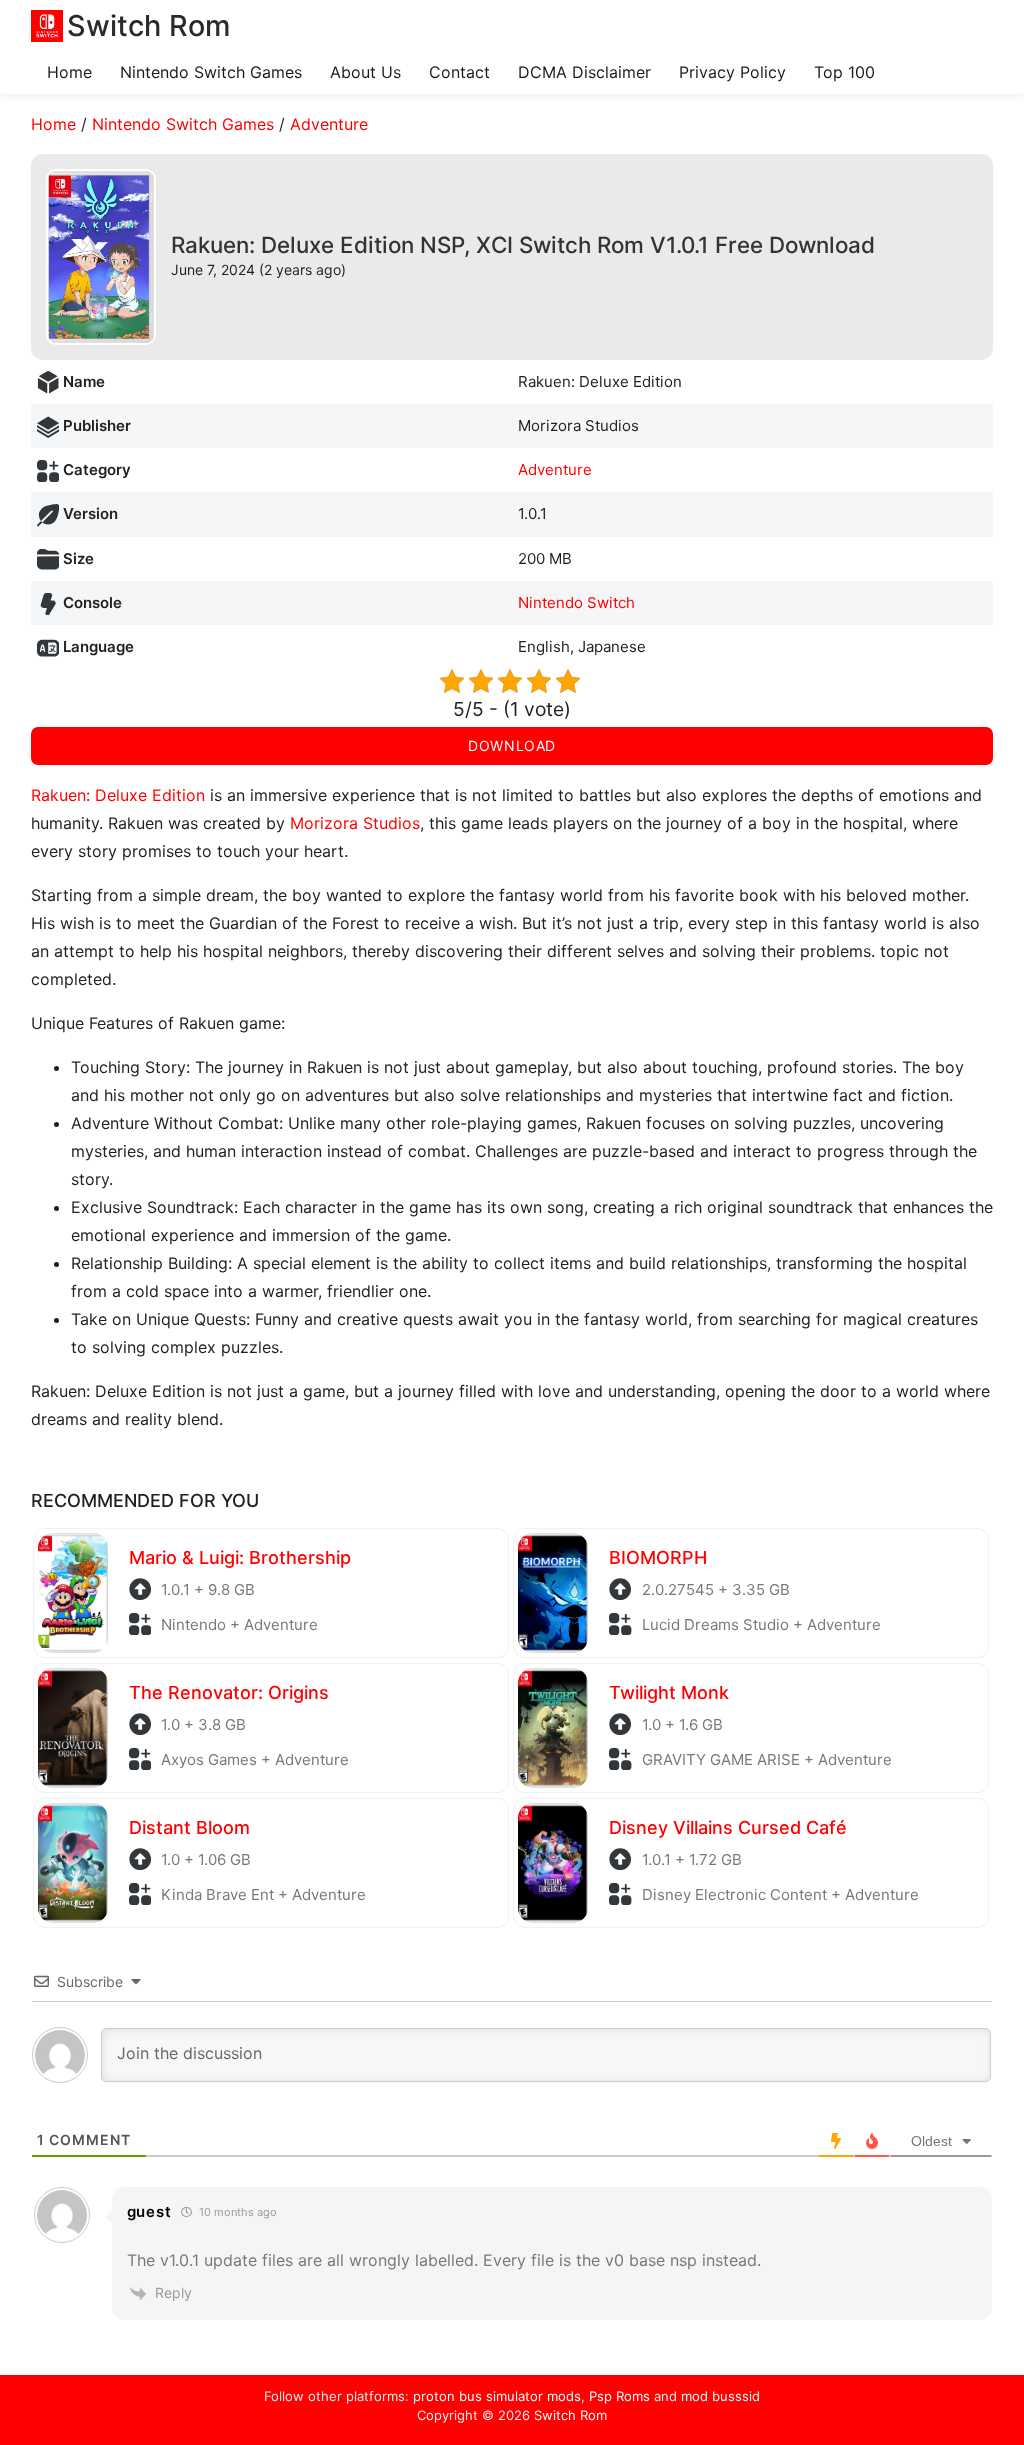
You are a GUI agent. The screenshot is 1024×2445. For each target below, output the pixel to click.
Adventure (329, 124)
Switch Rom (570, 2415)
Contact (459, 72)
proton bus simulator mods (497, 2396)
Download (512, 745)
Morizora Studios (355, 823)
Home (69, 72)
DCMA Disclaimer (584, 72)
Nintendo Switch (576, 602)
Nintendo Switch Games (211, 72)
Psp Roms (619, 2396)
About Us (365, 72)
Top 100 (844, 72)
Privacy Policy (732, 72)
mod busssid (720, 2396)
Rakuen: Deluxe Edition (118, 795)
